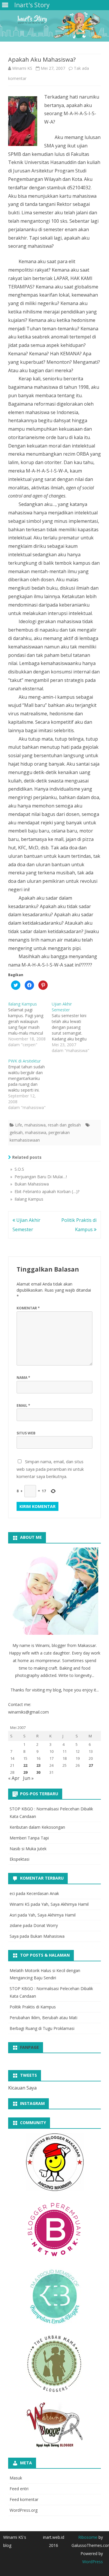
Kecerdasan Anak (43, 1893)
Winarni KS (22, 68)
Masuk (16, 2478)
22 (25, 1765)
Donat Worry (46, 1925)
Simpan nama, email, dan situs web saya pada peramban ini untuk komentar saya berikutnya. (50, 1469)
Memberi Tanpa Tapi (29, 1838)
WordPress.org (24, 2510)
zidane (16, 1925)
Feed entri (19, 2489)
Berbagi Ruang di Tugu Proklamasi (42, 2028)
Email (23, 1405)
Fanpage (30, 2047)
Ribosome (88, 2537)
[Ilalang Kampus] (30, 1024)
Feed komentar (24, 2499)
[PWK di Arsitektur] (30, 1084)
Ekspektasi (19, 1859)
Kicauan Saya (22, 2088)
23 (38, 1765)
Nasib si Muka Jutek (28, 1849)
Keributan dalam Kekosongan (37, 1827)
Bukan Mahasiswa (47, 1936)
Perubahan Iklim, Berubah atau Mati (43, 2018)
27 (91, 1765)
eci (12, 1893)
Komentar (28, 1308)
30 (38, 1772)
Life (19, 1125)
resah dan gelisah (64, 1125)
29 (25, 1772)
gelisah (16, 1132)
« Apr (14, 1778)
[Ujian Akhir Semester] (74, 1027)
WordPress (93, 2562)
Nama (23, 1378)
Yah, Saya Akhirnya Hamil (65, 1904)
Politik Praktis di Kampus (33, 2007)
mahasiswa (35, 1125)
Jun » (28, 1778)
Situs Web (26, 1433)
